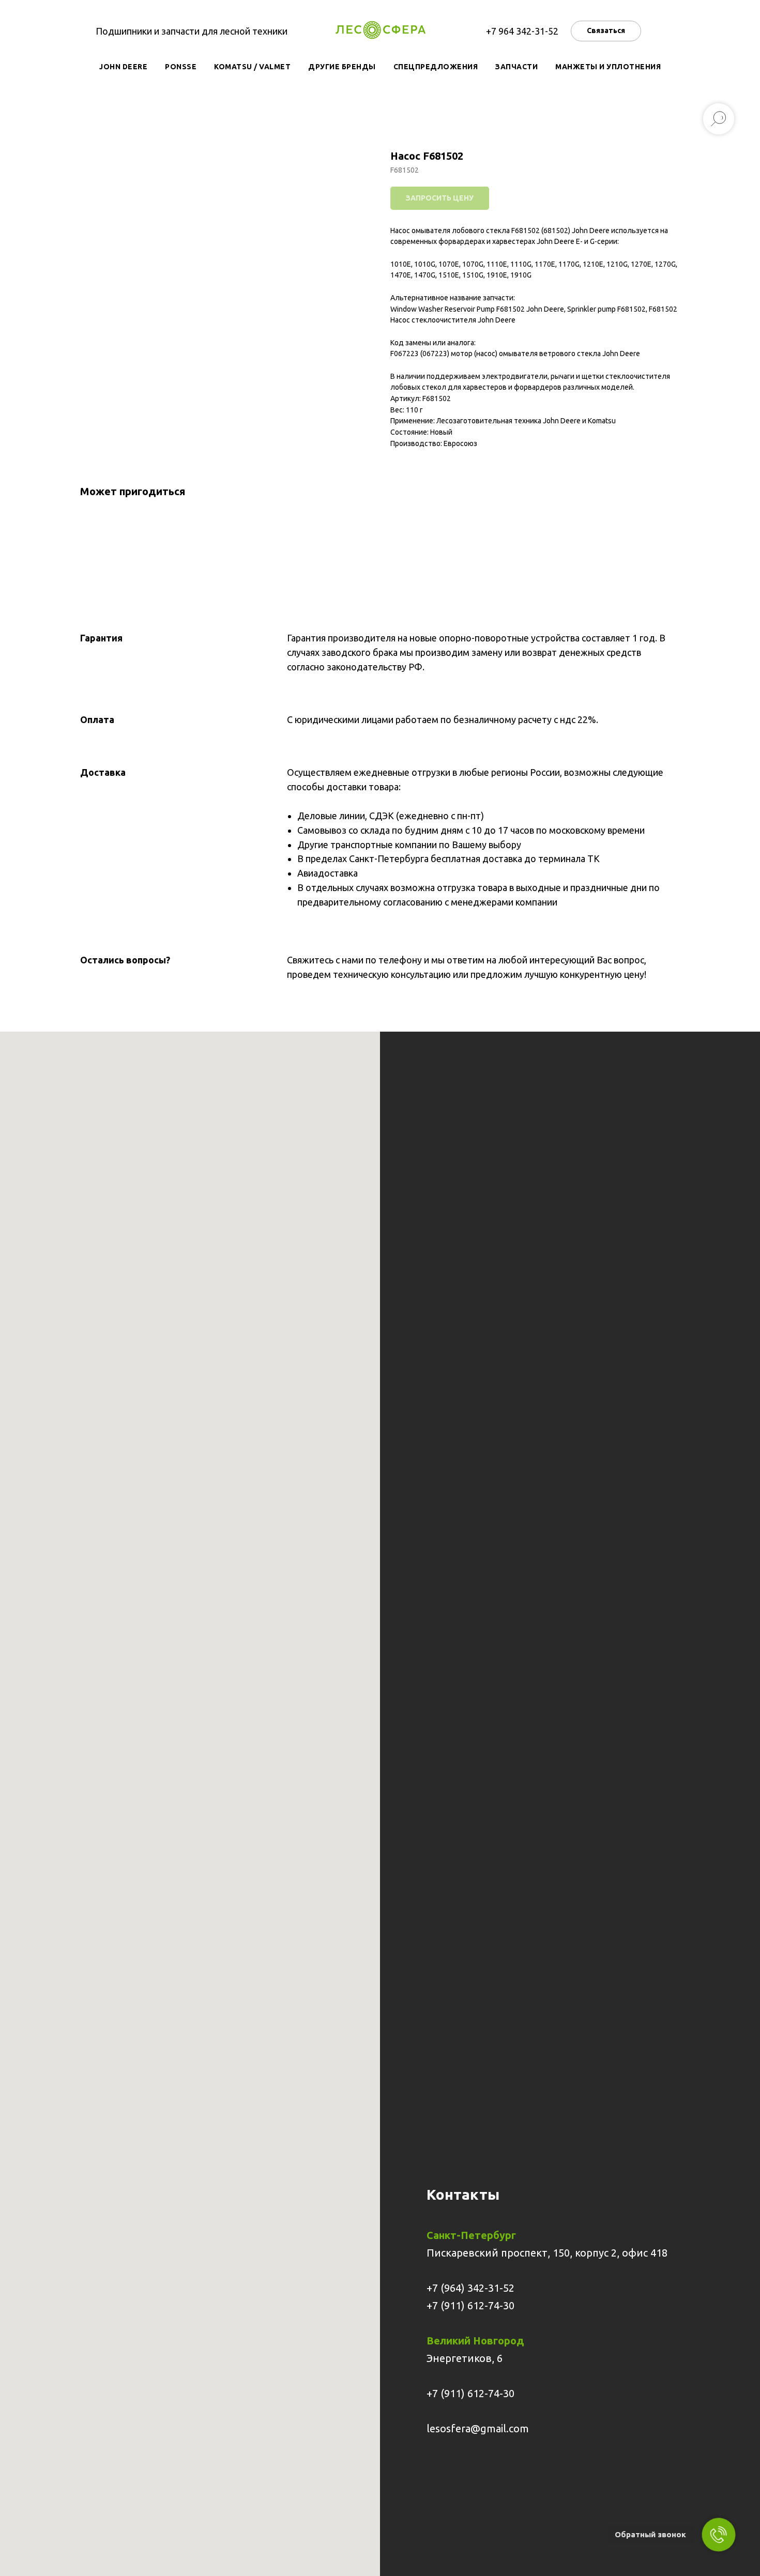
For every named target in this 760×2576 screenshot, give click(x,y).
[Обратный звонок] (719, 2535)
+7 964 (501, 31)
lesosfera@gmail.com (478, 2428)
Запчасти (516, 67)
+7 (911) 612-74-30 (470, 2305)
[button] (606, 31)
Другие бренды (342, 67)
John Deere (123, 67)
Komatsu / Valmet (252, 67)
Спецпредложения (436, 67)
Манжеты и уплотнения (608, 67)
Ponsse (181, 67)
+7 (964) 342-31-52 (470, 2288)
